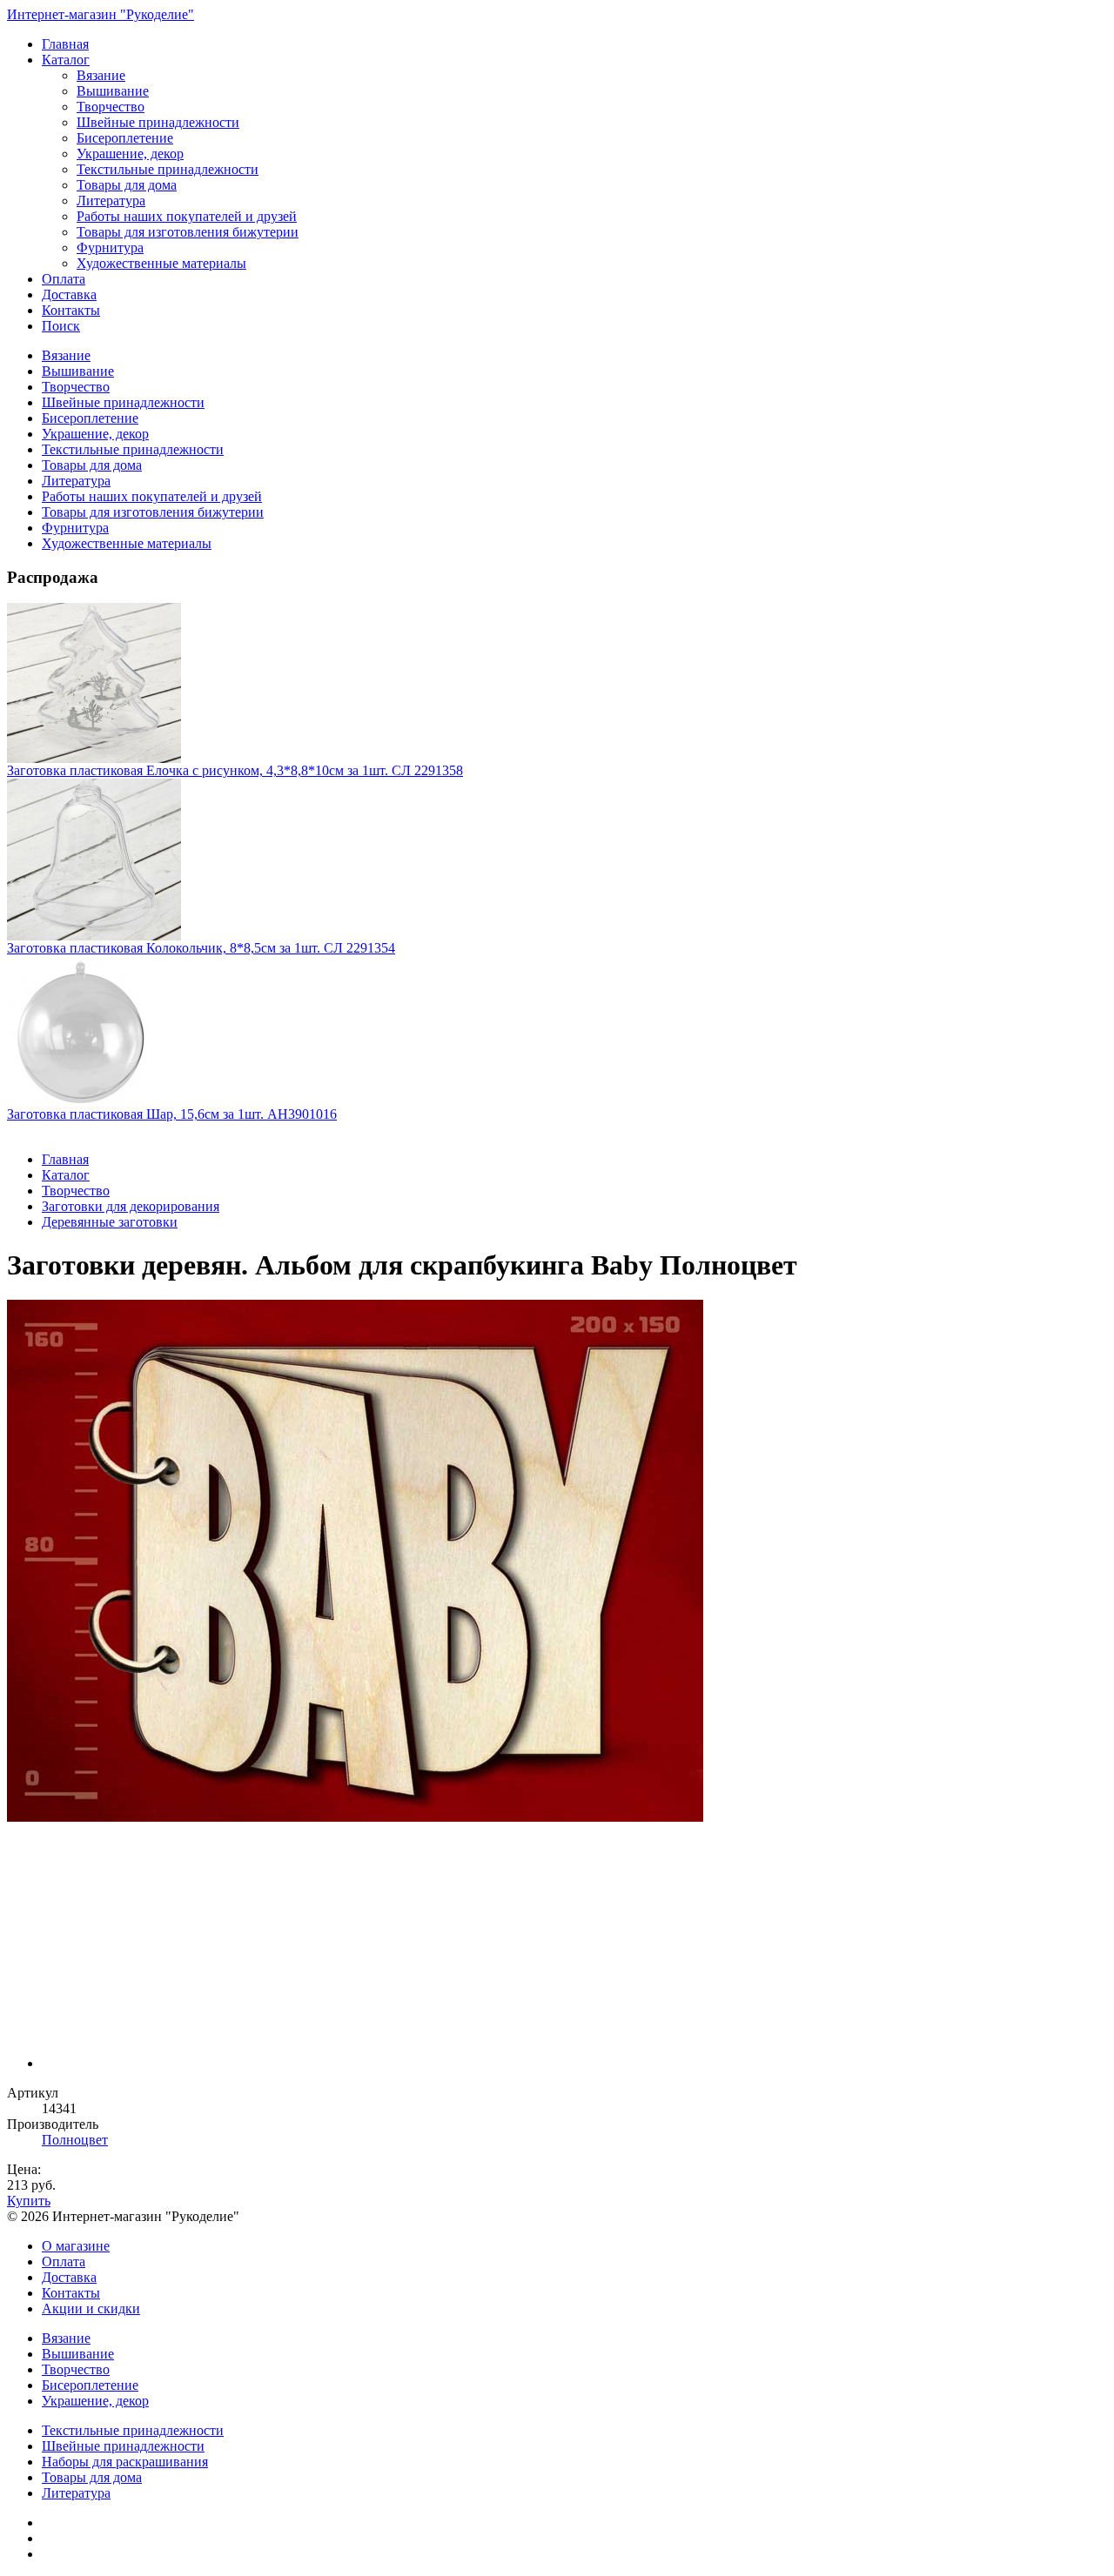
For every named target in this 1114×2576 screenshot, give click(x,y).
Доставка (69, 294)
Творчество (111, 107)
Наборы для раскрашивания (125, 2462)
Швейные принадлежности (158, 122)
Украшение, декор (130, 154)
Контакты (71, 310)
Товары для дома (127, 185)
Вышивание (113, 91)
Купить (29, 2201)
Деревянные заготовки (110, 1222)
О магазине (76, 2246)
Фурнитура (110, 248)
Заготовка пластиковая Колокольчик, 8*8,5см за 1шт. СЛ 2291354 (201, 948)
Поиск (61, 326)
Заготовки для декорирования (131, 1206)
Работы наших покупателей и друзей (187, 216)
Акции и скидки (91, 2308)
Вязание (101, 75)
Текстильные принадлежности (168, 169)
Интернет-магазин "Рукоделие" (101, 14)
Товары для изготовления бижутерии (188, 232)
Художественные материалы (161, 263)
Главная (65, 44)
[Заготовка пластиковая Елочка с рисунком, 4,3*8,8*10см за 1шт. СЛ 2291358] (557, 683)
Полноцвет (75, 2140)
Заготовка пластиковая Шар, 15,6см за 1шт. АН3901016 (172, 1114)
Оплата (64, 279)
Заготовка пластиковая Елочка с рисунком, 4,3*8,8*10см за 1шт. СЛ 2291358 (235, 770)
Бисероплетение (125, 138)
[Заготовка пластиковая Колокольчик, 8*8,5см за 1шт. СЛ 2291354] (557, 860)
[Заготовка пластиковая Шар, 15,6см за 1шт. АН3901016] (557, 1031)
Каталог (66, 60)
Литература (111, 201)
